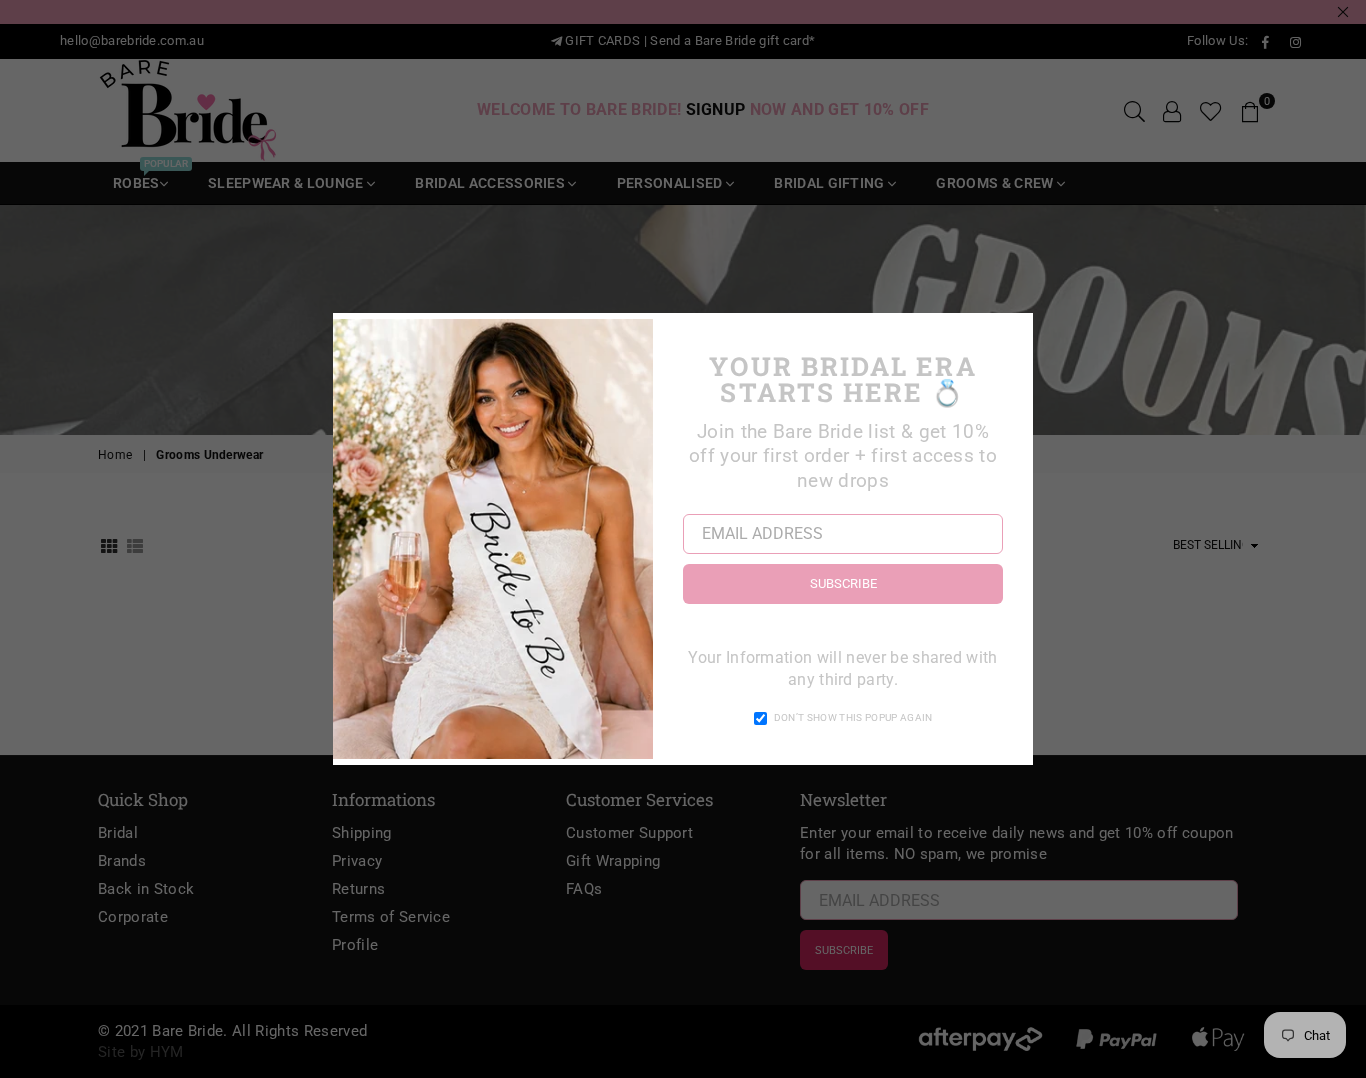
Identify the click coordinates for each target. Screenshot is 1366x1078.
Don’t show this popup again (853, 717)
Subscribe (843, 583)
